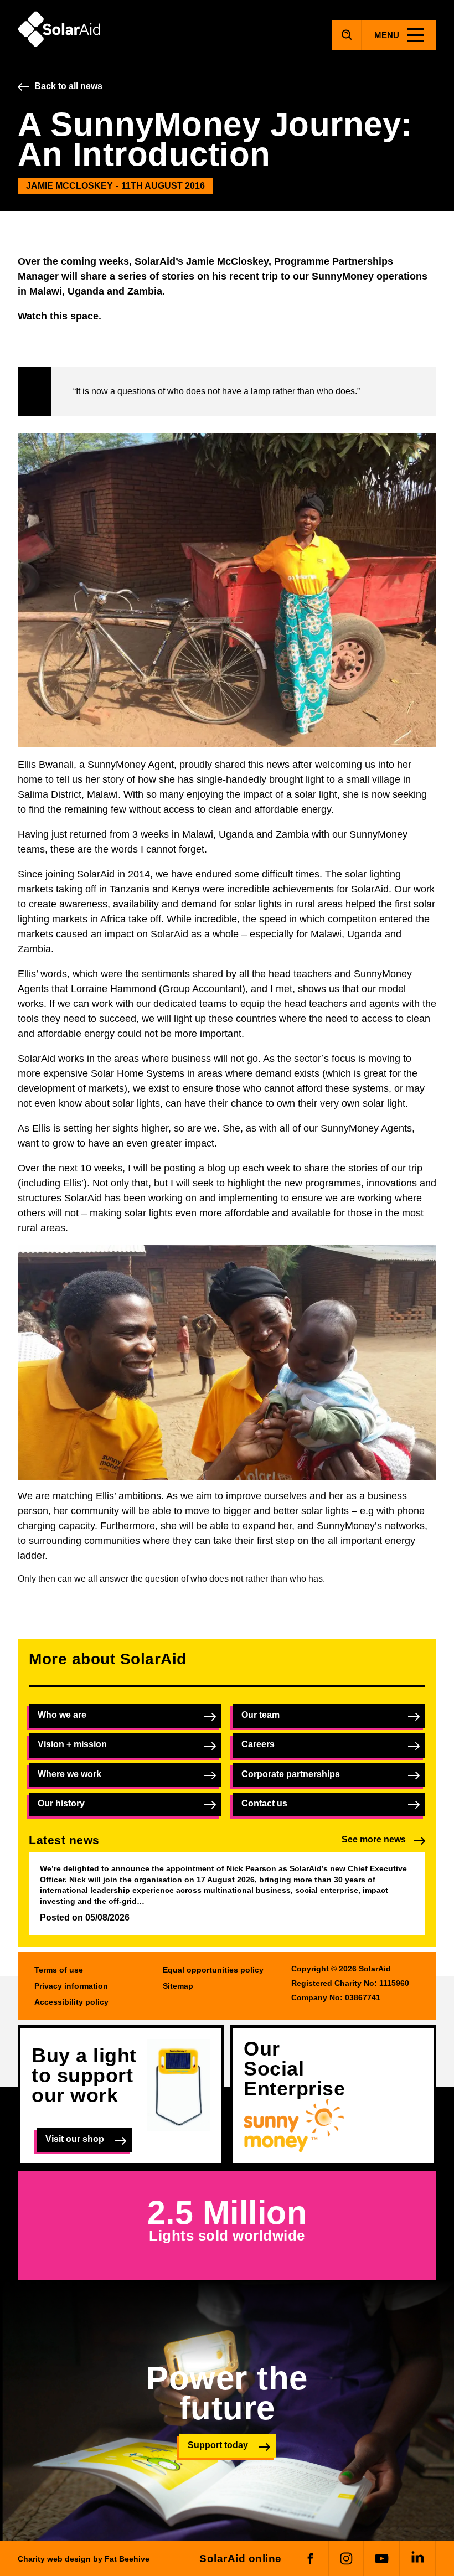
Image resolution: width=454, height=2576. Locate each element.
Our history (61, 1803)
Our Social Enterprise (294, 2069)
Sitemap (178, 1986)
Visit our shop (75, 2139)
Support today (218, 2445)
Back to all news (68, 86)
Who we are (62, 1715)
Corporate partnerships (291, 1774)
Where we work (69, 1774)
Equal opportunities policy (213, 1970)
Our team (260, 1715)
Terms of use (59, 1970)
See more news (374, 1839)
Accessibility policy (71, 2002)
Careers (258, 1744)
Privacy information (71, 1986)
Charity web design (54, 2559)
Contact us (264, 1803)
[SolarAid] (59, 44)
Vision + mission (72, 1744)
